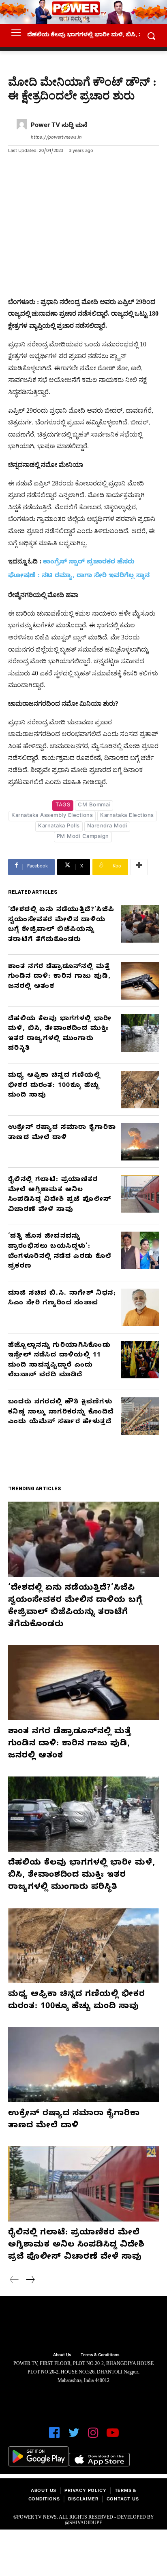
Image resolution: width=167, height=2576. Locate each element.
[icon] (54, 2436)
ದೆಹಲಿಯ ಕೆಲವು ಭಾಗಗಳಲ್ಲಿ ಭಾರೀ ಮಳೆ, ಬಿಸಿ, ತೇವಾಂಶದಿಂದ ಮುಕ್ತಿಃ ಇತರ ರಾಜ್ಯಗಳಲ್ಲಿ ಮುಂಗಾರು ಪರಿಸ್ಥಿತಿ (82, 1876)
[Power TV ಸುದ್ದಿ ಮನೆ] (22, 132)
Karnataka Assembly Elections (52, 816)
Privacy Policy (85, 2491)
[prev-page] (14, 2281)
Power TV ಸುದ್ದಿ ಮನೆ (59, 126)
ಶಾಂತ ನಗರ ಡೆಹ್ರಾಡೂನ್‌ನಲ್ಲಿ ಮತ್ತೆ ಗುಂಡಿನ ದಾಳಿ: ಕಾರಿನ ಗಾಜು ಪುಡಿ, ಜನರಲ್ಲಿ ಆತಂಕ (59, 977)
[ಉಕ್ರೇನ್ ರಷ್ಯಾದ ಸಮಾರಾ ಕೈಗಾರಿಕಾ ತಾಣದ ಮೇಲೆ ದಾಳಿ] (140, 1142)
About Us (44, 2491)
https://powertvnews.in (56, 138)
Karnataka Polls (59, 827)
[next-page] (30, 2281)
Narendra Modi (107, 827)
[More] (139, 867)
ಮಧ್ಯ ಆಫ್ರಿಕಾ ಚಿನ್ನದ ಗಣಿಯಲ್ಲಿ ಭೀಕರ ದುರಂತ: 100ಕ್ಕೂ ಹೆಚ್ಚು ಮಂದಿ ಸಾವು (54, 1086)
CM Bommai (94, 806)
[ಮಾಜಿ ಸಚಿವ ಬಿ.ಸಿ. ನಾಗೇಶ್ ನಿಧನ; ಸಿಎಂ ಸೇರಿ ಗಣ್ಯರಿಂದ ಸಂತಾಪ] (140, 1307)
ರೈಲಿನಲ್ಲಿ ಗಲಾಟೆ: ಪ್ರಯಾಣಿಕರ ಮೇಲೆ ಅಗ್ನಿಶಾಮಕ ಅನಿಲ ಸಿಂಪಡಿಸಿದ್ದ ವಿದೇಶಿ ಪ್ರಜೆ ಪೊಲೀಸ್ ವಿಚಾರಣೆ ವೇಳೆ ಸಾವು (76, 2246)
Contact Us (123, 2500)
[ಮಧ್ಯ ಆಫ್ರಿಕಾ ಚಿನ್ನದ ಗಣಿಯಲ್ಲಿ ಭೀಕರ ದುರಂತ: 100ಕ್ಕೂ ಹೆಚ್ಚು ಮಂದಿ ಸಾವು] (140, 1090)
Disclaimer (83, 2500)
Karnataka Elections (127, 816)
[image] (83, 2325)
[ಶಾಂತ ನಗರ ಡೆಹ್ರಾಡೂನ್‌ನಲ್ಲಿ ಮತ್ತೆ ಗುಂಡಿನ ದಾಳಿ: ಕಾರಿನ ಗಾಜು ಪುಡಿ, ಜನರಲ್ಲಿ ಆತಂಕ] (140, 981)
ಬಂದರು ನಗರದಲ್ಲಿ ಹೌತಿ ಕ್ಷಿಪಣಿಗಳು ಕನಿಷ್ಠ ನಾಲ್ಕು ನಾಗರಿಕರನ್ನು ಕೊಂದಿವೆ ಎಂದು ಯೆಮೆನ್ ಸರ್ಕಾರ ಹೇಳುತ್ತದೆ (61, 1412)
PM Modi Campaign (83, 837)
